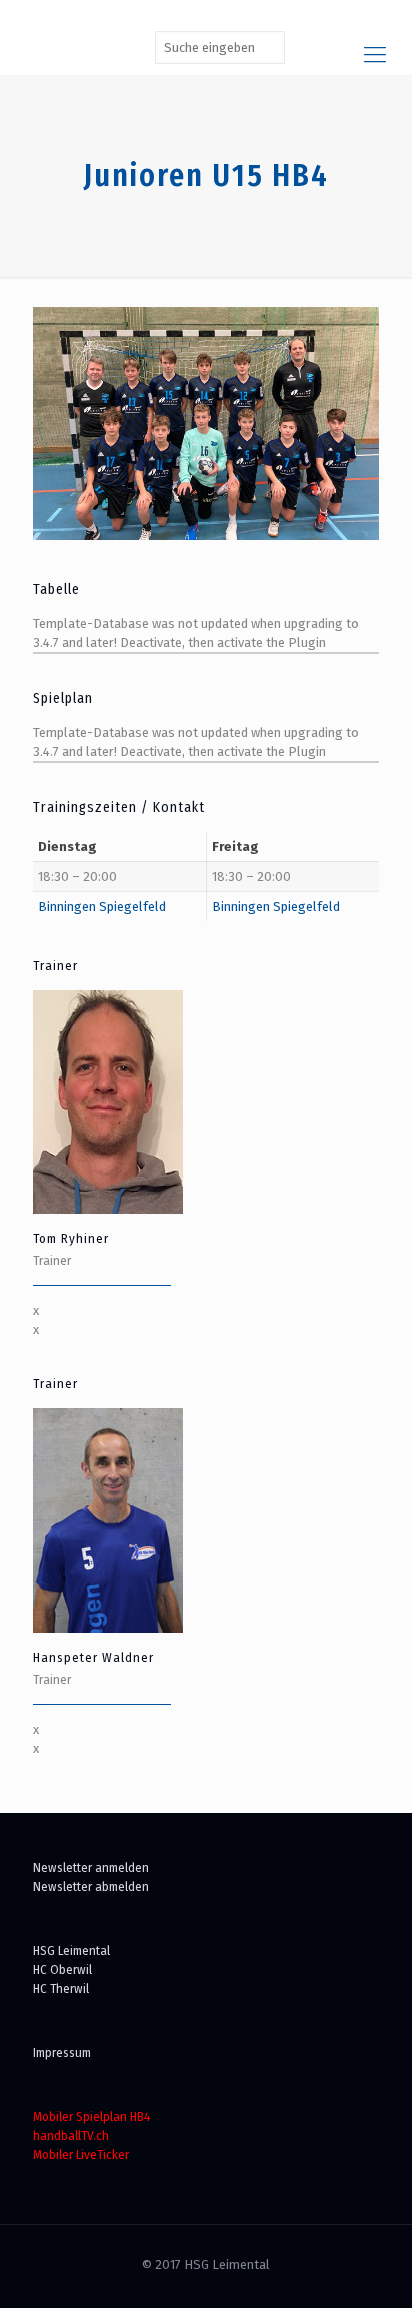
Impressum (62, 2052)
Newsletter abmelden (91, 1886)
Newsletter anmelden (91, 1867)
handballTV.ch (71, 2135)
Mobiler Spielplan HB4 (91, 2116)
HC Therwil (61, 1988)
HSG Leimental (71, 1950)
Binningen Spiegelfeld (102, 906)
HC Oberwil (62, 1969)
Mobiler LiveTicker (81, 2154)
